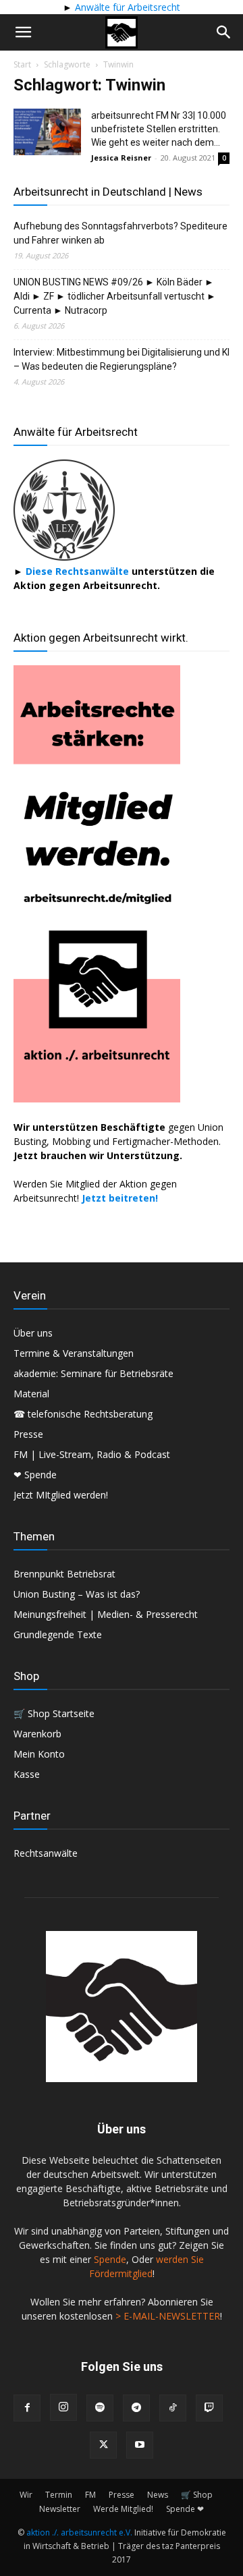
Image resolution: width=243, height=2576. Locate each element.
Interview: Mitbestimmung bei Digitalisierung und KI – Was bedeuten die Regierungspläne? (122, 359)
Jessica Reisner (121, 158)
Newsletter (60, 2509)
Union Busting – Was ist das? (77, 1594)
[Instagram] (63, 2407)
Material (31, 1394)
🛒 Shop (197, 2495)
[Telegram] (136, 2408)
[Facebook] (27, 2408)
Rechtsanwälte (46, 1853)
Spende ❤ (185, 2509)
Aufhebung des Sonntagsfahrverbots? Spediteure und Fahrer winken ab (120, 233)
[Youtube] (140, 2445)
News (158, 2495)
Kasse (27, 1774)
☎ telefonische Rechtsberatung (83, 1414)
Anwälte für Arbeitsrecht (126, 7)
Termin (59, 2495)
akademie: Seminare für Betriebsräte (93, 1373)
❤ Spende (35, 1475)
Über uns (33, 1333)
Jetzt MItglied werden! (61, 1495)
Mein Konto (39, 1754)
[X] (103, 2445)
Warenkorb (37, 1734)
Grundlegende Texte (58, 1634)
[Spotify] (100, 2408)
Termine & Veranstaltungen (74, 1353)
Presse (28, 1434)
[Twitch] (209, 2408)
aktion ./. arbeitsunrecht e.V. (79, 2532)
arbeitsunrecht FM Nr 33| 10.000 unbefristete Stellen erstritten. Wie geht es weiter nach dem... (159, 129)
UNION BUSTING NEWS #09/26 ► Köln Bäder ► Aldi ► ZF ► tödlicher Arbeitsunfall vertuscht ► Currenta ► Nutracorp (115, 296)
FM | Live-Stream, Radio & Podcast (92, 1454)
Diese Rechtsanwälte (79, 571)
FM (90, 2495)
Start (22, 64)
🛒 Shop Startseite (54, 1713)
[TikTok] (173, 2408)
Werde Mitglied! (123, 2509)
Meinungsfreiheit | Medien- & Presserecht (106, 1614)
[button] (23, 32)
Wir (26, 2495)
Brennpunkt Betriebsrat (64, 1574)
